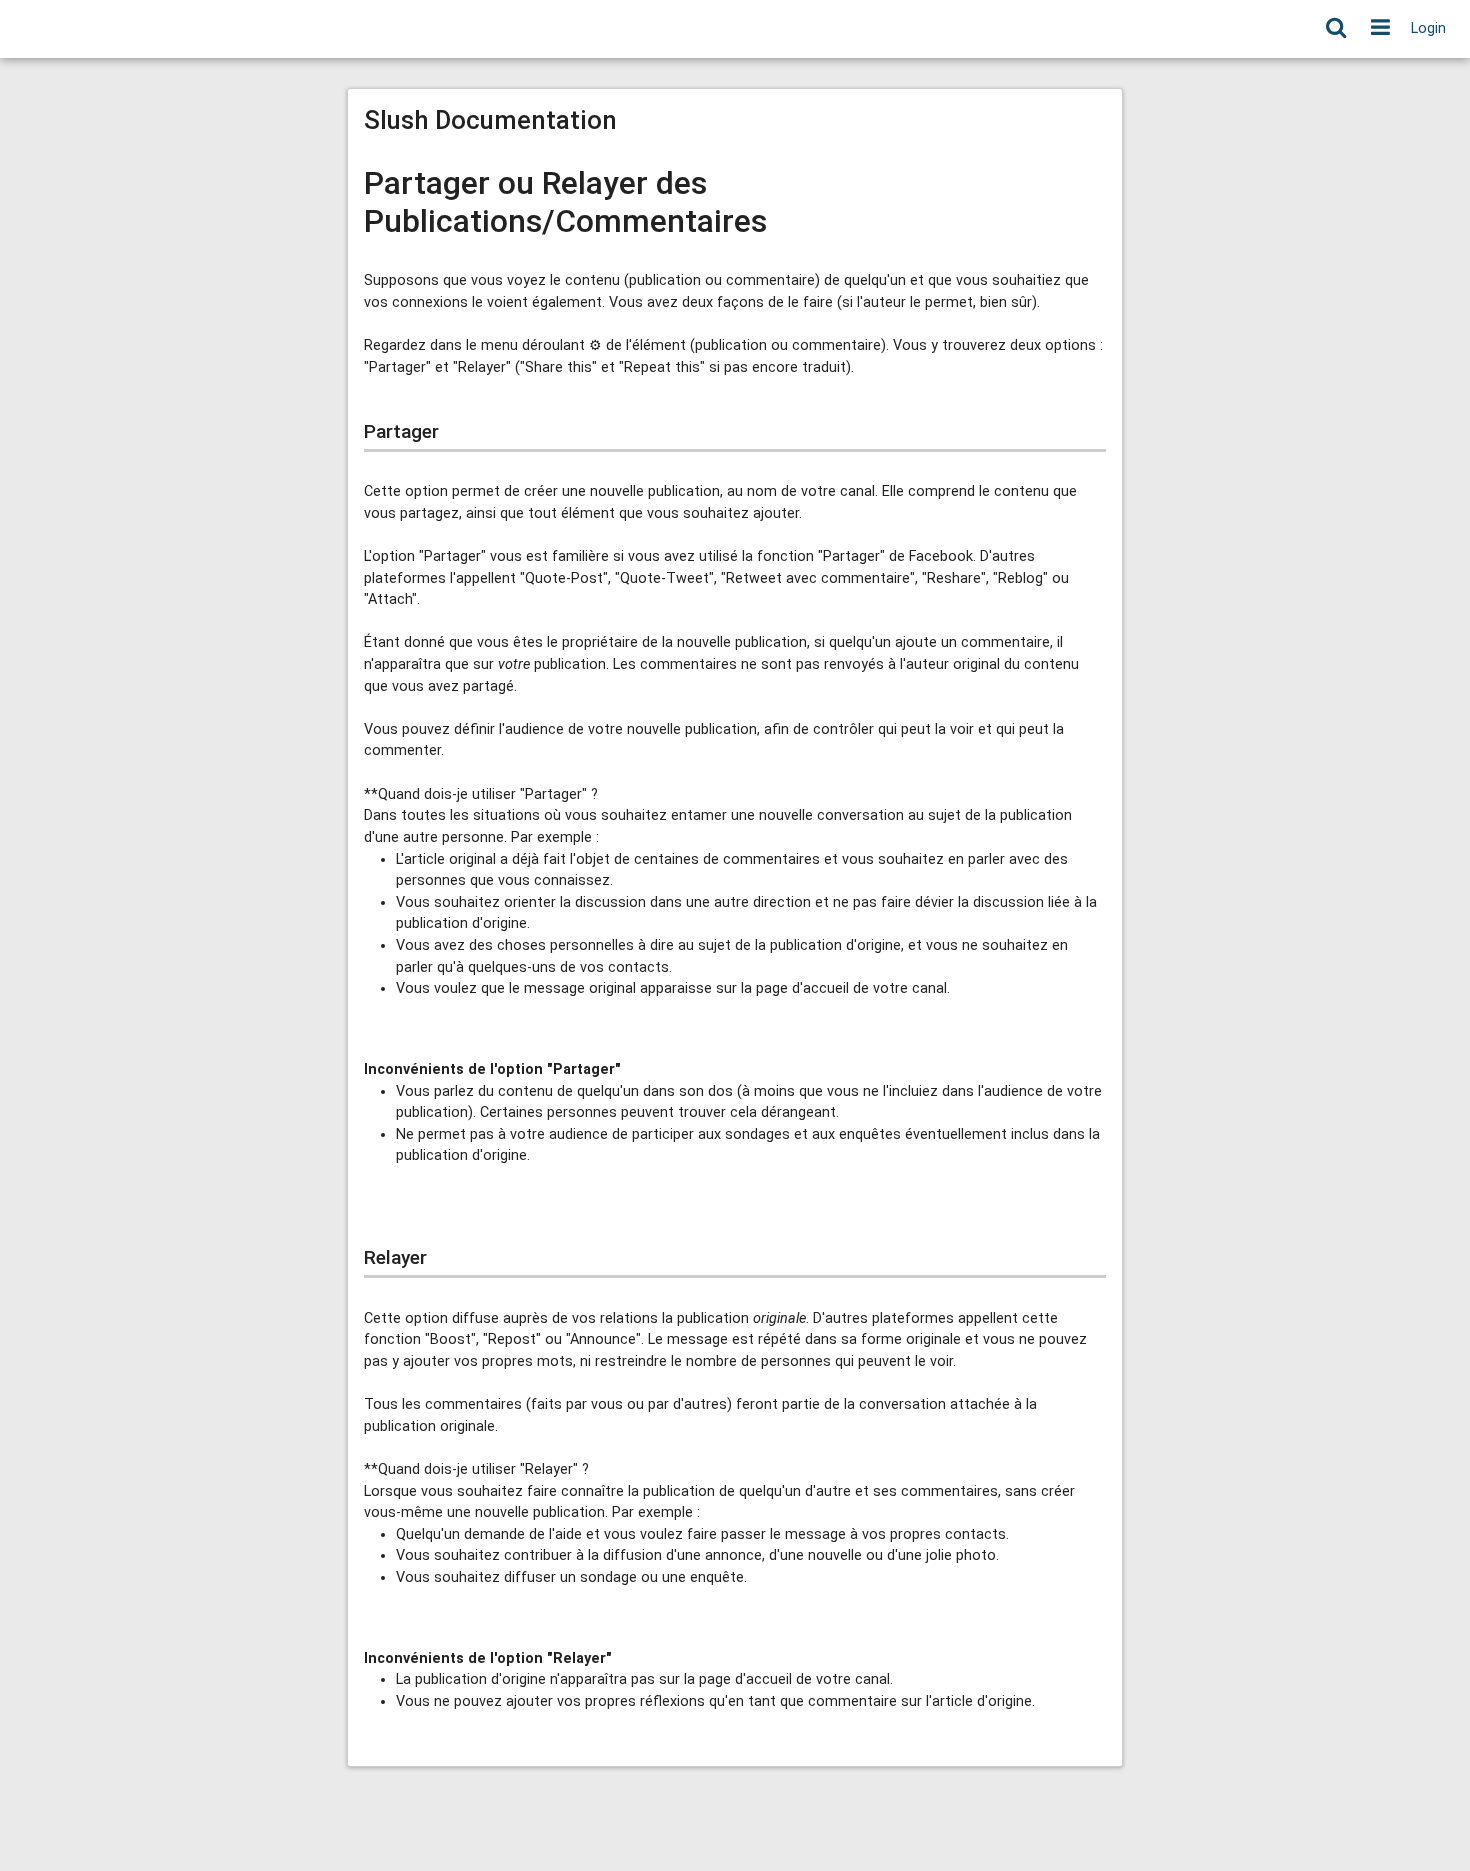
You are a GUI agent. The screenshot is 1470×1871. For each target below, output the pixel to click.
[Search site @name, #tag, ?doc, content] (1335, 29)
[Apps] (1380, 29)
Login (1428, 28)
